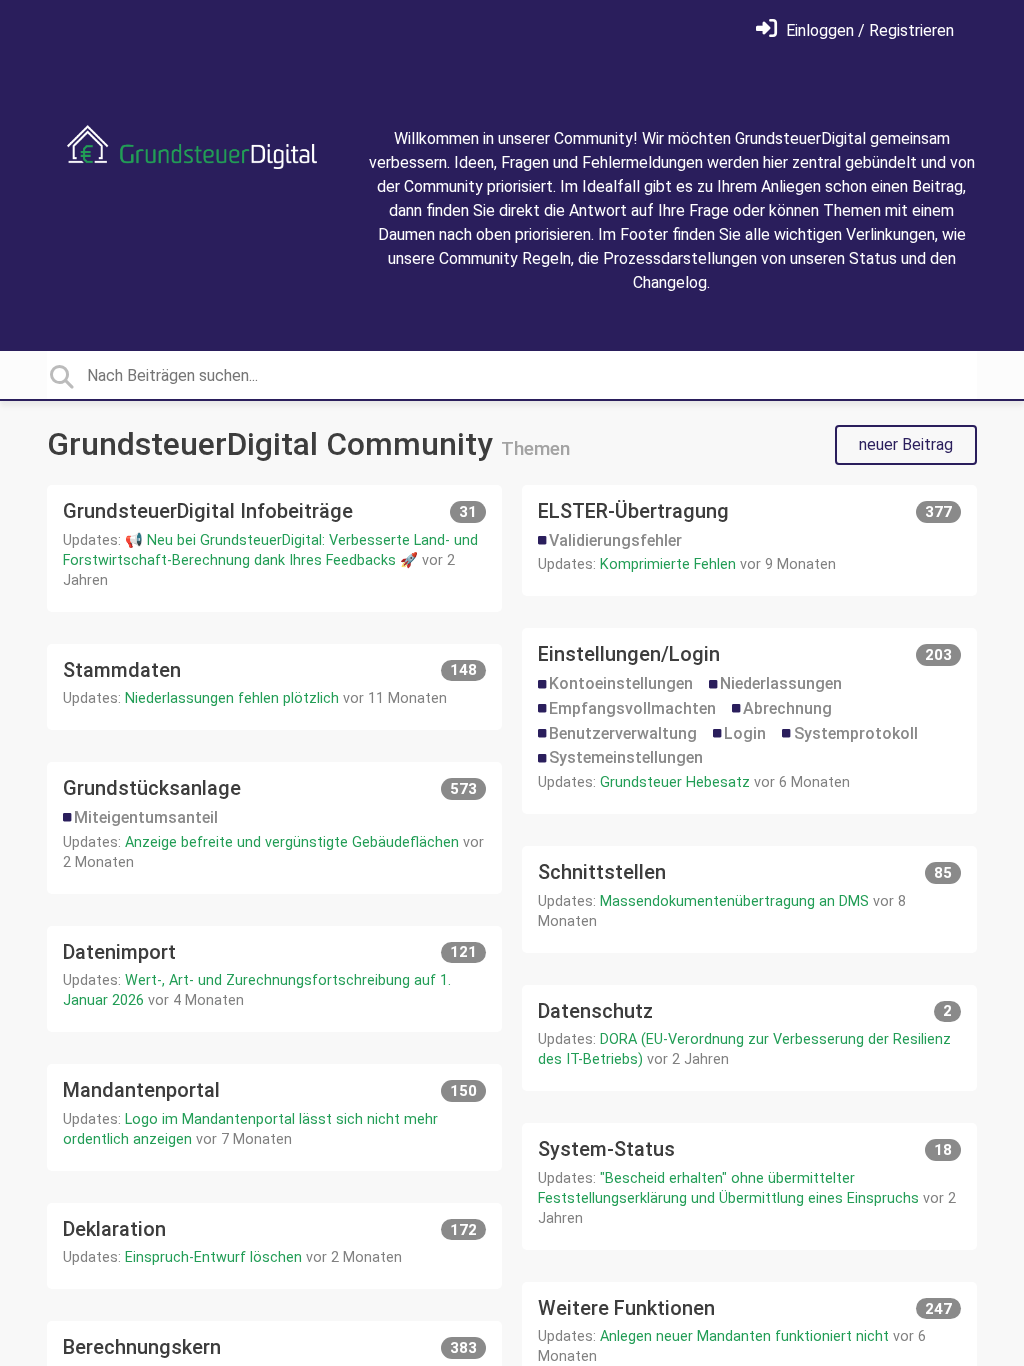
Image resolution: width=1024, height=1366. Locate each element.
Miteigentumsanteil (146, 817)
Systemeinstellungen (626, 757)
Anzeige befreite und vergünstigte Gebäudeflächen (292, 842)
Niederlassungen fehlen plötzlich (232, 698)
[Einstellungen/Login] (749, 721)
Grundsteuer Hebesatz (675, 782)
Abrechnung (787, 708)
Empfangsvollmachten (632, 708)
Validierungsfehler (615, 540)
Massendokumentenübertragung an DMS (734, 901)
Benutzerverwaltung (623, 733)
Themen (535, 448)
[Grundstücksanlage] (274, 827)
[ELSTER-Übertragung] (749, 540)
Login (745, 733)
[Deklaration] (274, 1246)
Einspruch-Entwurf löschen (213, 1257)
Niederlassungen (781, 683)
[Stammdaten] (274, 687)
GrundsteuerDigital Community (274, 444)
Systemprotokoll (856, 733)
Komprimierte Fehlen (668, 564)
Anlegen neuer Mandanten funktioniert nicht (744, 1336)
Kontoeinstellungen (621, 683)
